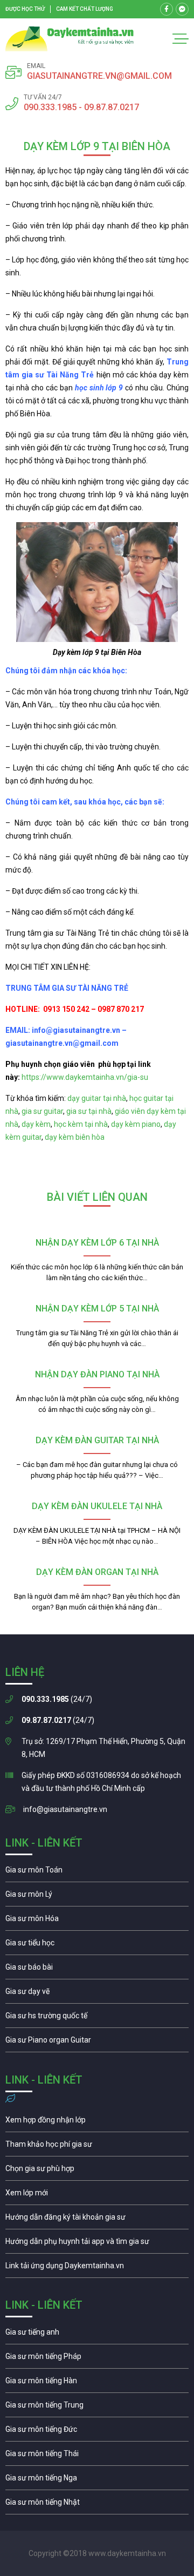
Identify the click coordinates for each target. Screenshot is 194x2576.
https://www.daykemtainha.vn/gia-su (85, 1077)
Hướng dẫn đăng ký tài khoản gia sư (97, 2220)
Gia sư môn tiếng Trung (97, 2408)
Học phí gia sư (97, 2147)
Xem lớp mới (97, 2195)
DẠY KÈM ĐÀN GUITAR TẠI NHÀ (97, 1440)
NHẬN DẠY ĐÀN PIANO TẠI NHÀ (97, 1374)
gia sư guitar (42, 1111)
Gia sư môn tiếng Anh (97, 2335)
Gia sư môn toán (97, 1872)
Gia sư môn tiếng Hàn (97, 2383)
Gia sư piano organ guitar (97, 2043)
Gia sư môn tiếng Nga (97, 2268)
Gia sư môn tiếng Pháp (97, 2359)
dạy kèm (36, 1124)
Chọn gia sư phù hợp (97, 2171)
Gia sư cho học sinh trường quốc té (97, 2018)
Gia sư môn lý (97, 1897)
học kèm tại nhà (81, 1124)
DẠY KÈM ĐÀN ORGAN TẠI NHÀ (97, 1572)
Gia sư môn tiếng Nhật (97, 2505)
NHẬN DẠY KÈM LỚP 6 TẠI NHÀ (97, 1243)
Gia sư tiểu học (97, 1945)
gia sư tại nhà (89, 1111)
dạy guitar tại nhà (97, 1098)
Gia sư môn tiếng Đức (97, 2432)
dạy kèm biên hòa (75, 1137)
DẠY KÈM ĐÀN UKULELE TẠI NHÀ (97, 1506)
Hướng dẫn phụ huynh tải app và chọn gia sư (97, 2244)
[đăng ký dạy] (70, 39)
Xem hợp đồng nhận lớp (97, 2122)
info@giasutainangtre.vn (65, 1809)
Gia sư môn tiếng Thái (97, 2456)
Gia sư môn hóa (97, 1921)
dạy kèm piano (136, 1124)
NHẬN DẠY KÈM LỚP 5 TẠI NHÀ (97, 1309)
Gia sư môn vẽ (97, 1994)
